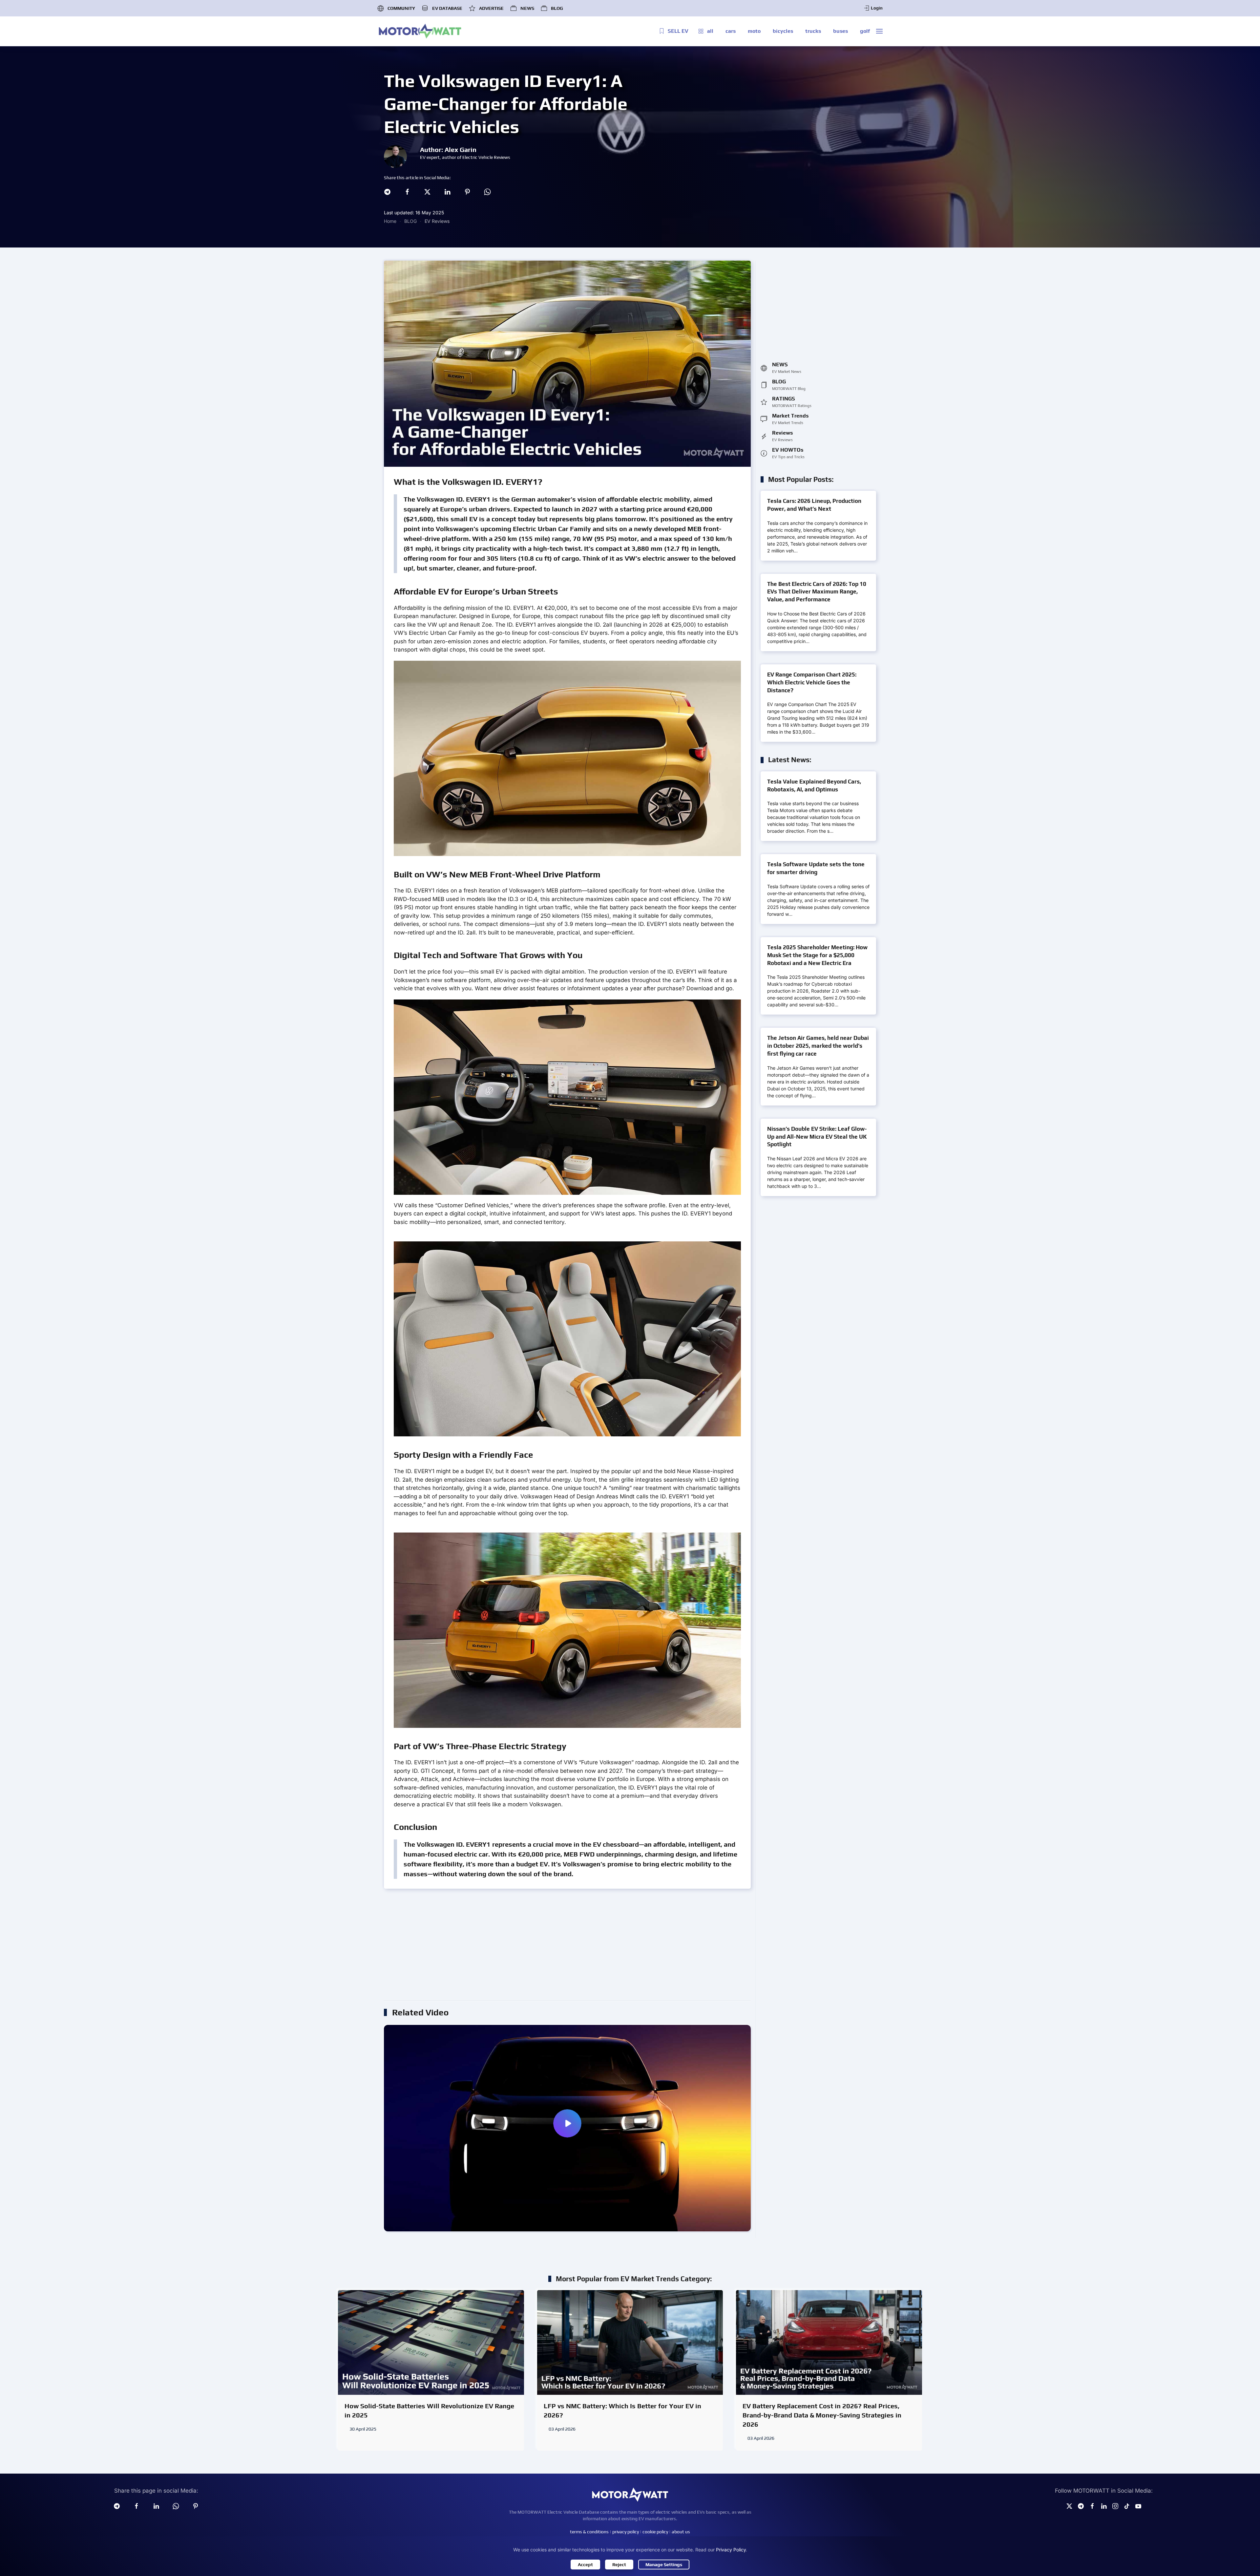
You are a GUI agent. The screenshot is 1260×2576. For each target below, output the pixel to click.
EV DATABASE (447, 8)
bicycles (783, 31)
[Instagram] (1115, 2506)
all (710, 31)
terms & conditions (589, 2532)
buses (840, 31)
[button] (879, 31)
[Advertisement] (581, 1948)
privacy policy (626, 2532)
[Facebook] (407, 191)
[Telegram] (387, 191)
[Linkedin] (156, 2506)
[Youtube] (1138, 2506)
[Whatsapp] (487, 191)
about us (681, 2532)
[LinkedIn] (447, 191)
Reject (619, 2565)
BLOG (557, 8)
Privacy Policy (731, 2550)
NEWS (527, 8)
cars (731, 31)
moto (754, 31)
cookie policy (655, 2532)
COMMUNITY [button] (401, 8)
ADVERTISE (491, 8)
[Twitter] (427, 191)
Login (877, 8)
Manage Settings (664, 2565)
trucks (813, 31)
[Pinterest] (467, 191)
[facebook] (136, 2506)
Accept (585, 2565)
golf (865, 31)
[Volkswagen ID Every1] (567, 2128)
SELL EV (678, 31)
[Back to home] (420, 31)
